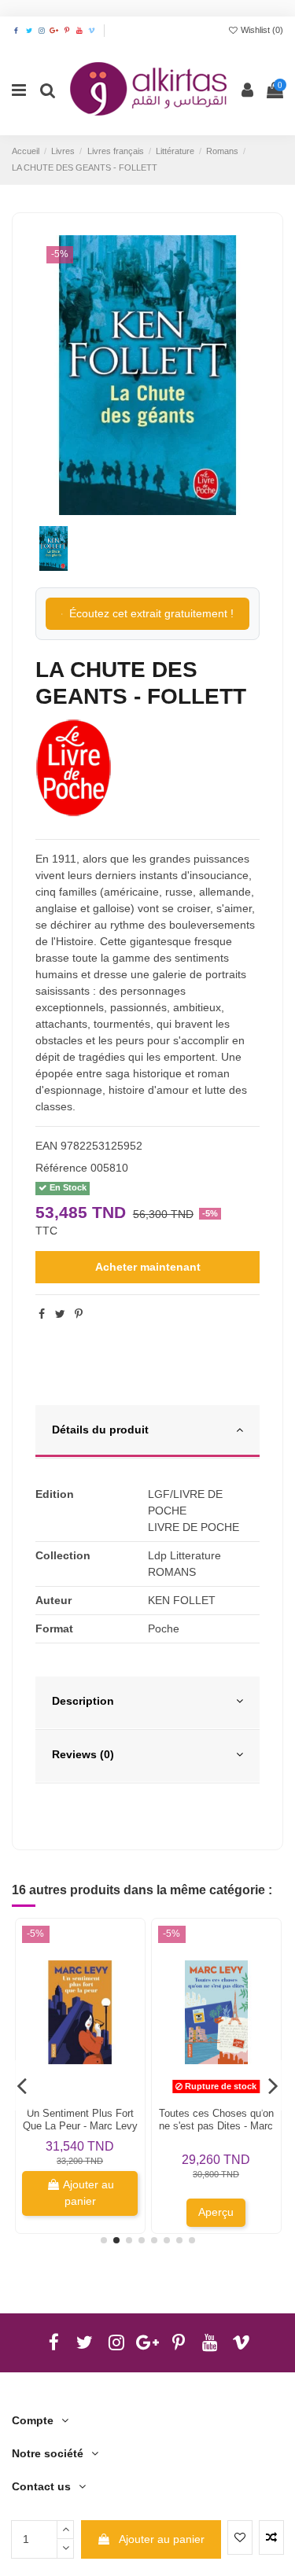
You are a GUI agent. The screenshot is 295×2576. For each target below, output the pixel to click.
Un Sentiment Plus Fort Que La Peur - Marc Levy (80, 2120)
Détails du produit (100, 1430)
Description (83, 1701)
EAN (46, 1146)
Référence (61, 1168)
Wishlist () (261, 30)
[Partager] (42, 1314)
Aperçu (216, 2212)
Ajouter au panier (162, 2539)
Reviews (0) (83, 1754)
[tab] (147, 1432)
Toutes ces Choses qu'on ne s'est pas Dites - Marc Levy (216, 2126)
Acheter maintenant (148, 1267)
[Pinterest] (79, 1314)
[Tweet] (60, 1314)
